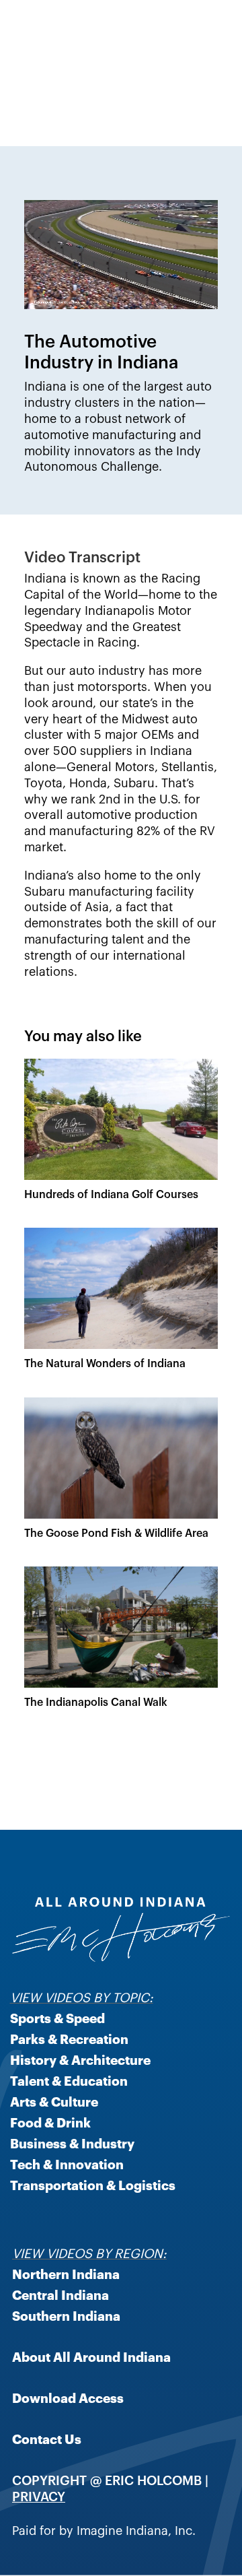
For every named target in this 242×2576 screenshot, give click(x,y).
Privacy (39, 2496)
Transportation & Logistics (93, 2185)
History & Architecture (80, 2059)
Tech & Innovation (67, 2164)
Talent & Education (69, 2080)
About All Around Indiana (91, 2356)
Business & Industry (72, 2143)
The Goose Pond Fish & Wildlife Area (116, 1532)
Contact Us (47, 2439)
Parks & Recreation (69, 2039)
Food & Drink (50, 2122)
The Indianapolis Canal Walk (96, 1701)
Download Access (68, 2398)
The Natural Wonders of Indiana (105, 1362)
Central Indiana (61, 2294)
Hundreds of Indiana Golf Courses (111, 1193)
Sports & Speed (57, 2018)
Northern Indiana (66, 2274)
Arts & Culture (54, 2101)
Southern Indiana (66, 2315)
